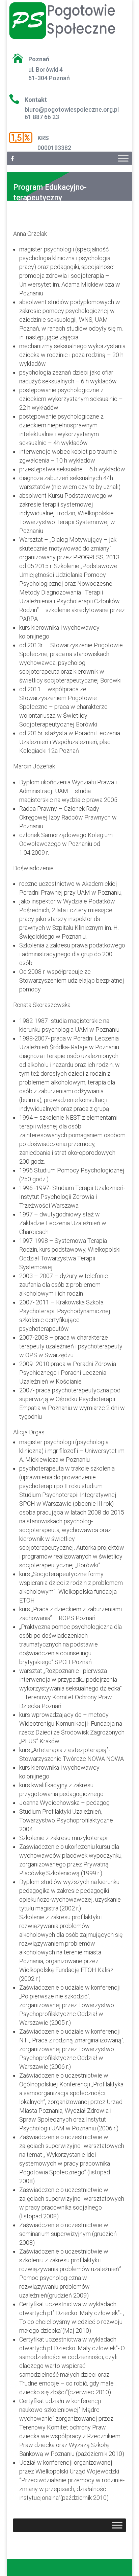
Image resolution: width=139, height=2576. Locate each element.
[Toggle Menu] (123, 158)
